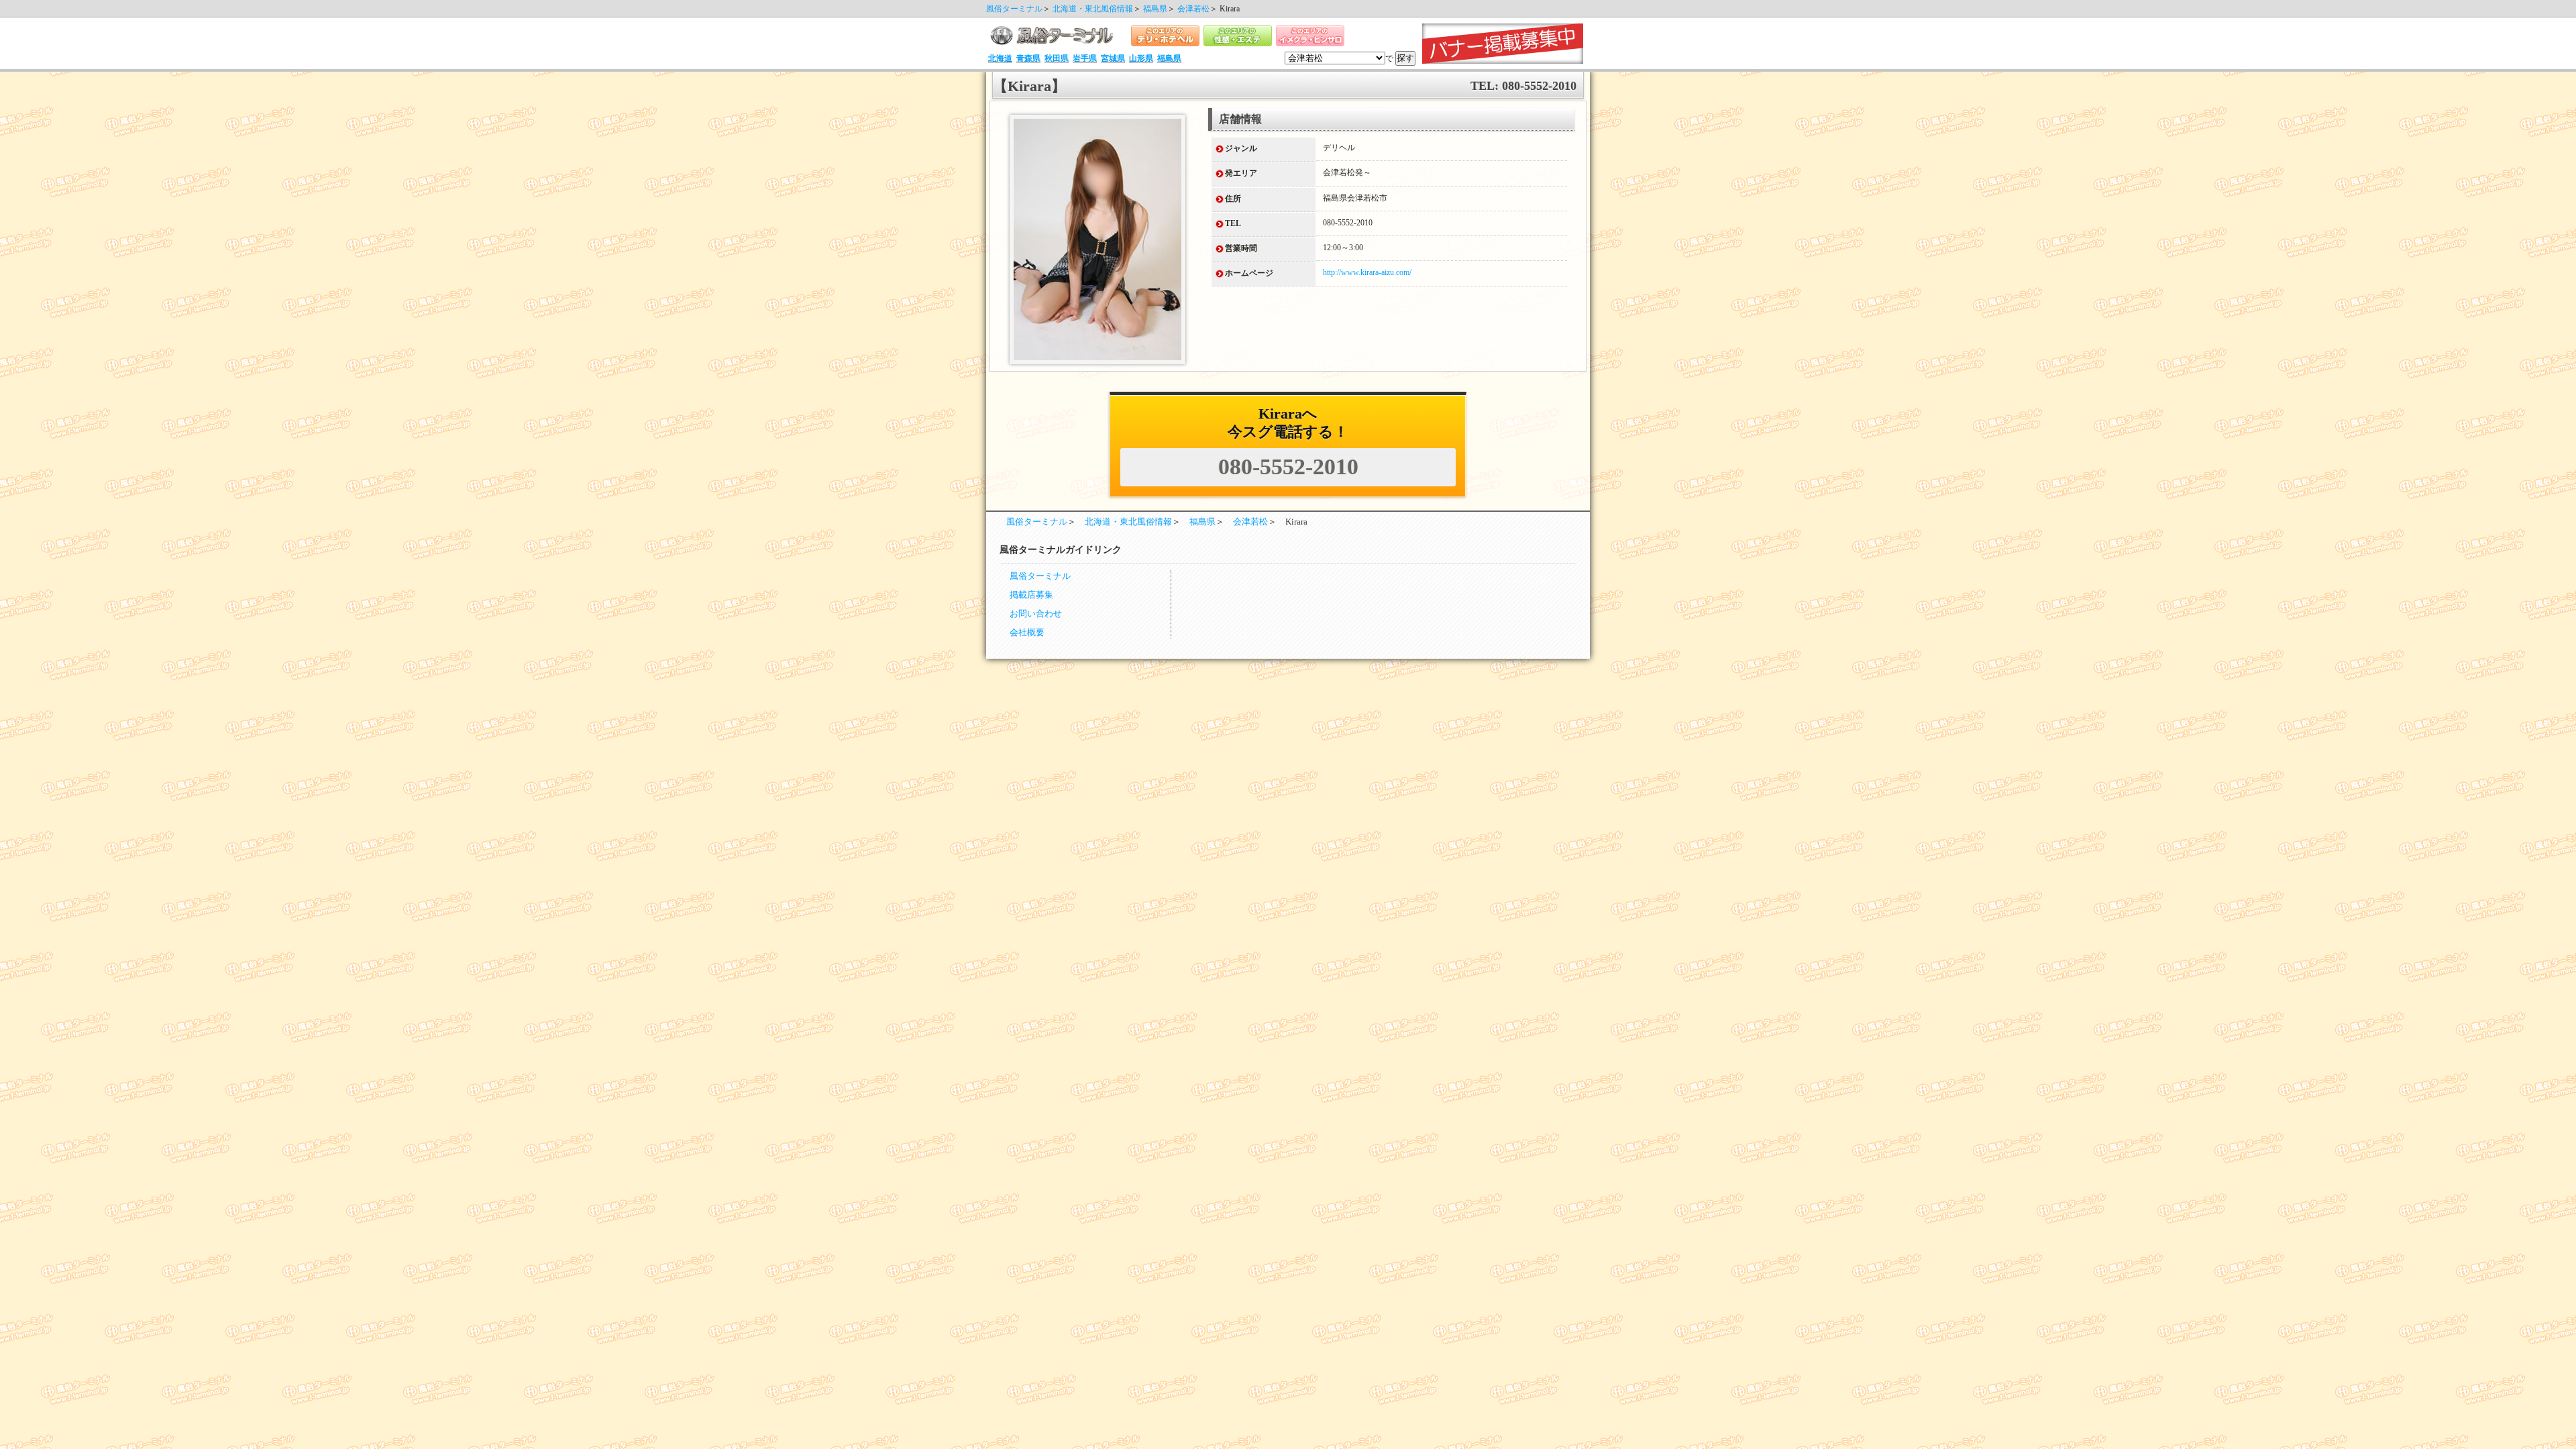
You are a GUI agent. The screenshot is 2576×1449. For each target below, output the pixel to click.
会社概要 (1027, 633)
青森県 (1028, 58)
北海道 (1000, 58)
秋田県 (1057, 58)
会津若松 (1193, 9)
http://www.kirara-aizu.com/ (1367, 272)
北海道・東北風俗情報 (1093, 9)
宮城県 (1113, 58)
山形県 (1141, 58)
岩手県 (1085, 58)
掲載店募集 (1031, 595)
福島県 (1155, 9)
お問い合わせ (1036, 614)
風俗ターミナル (1014, 9)
